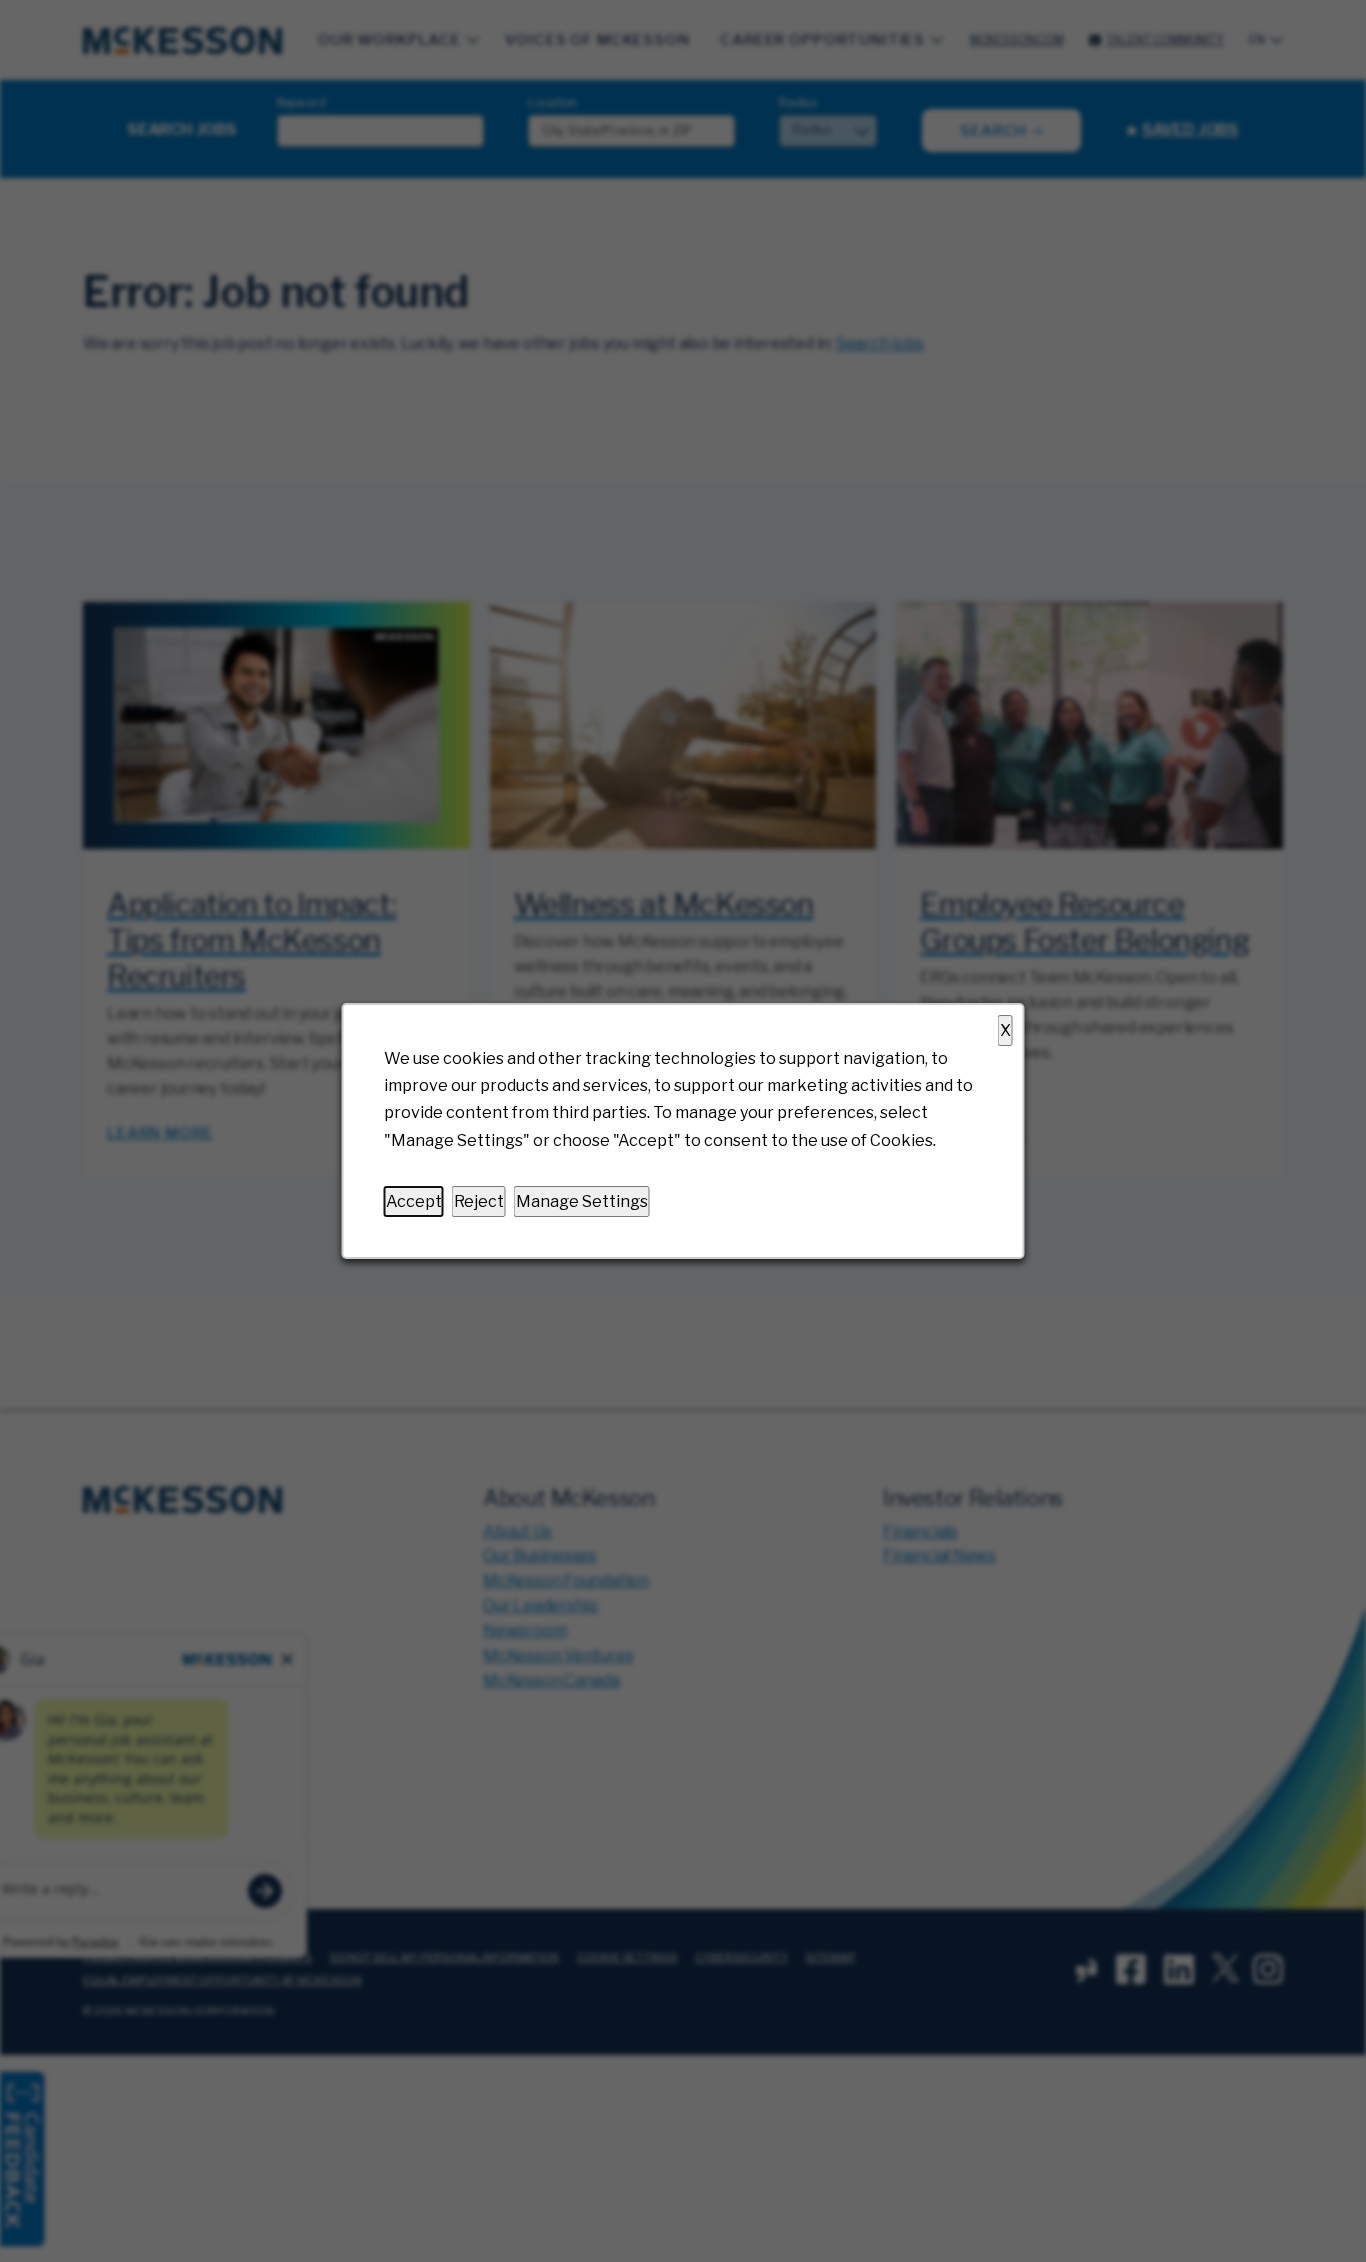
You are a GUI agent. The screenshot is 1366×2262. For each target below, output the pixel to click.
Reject (479, 1201)
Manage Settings (582, 1201)
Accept (414, 1201)
